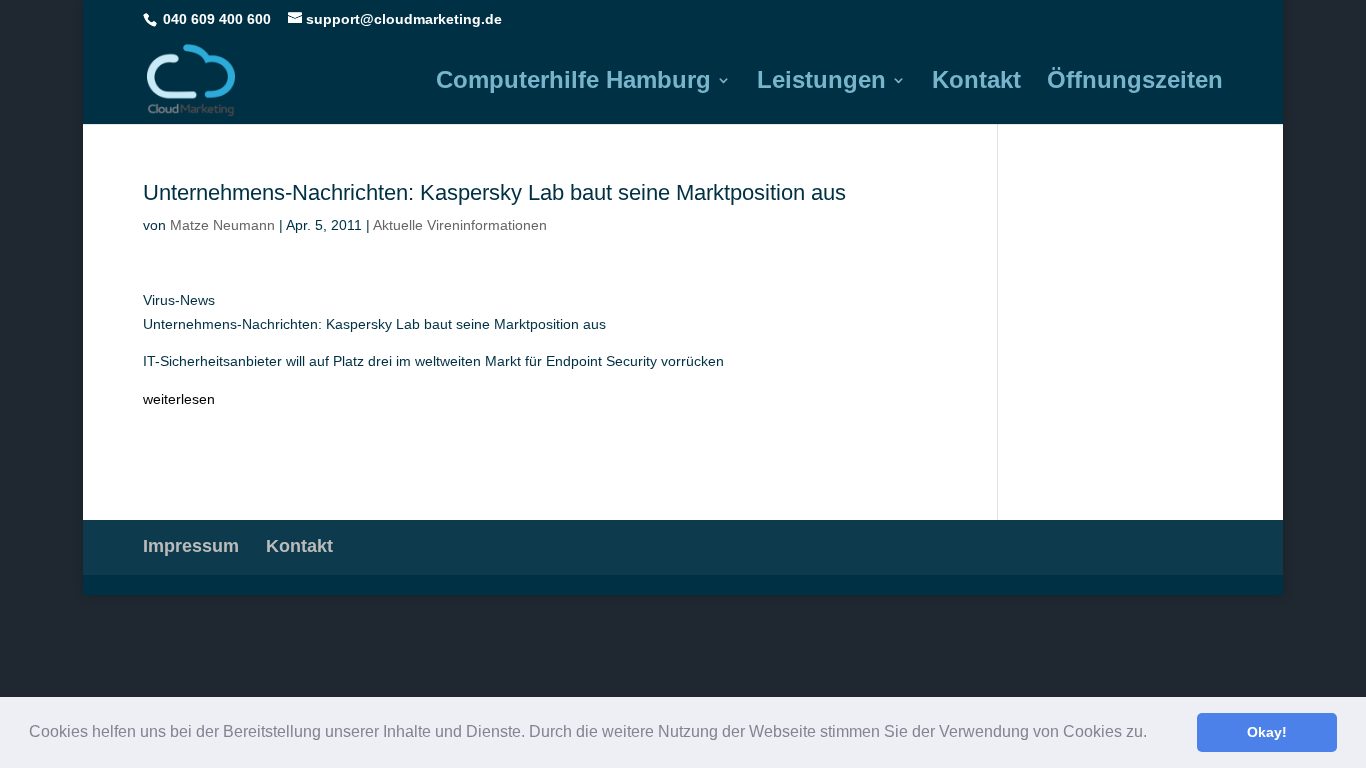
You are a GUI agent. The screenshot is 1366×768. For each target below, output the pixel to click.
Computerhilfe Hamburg (573, 83)
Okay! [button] (1267, 732)
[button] (1154, 734)
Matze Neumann (222, 225)
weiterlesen (179, 399)
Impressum (191, 546)
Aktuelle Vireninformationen (460, 225)
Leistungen (821, 83)
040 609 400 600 (217, 19)
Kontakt (976, 83)
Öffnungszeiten (1135, 83)
